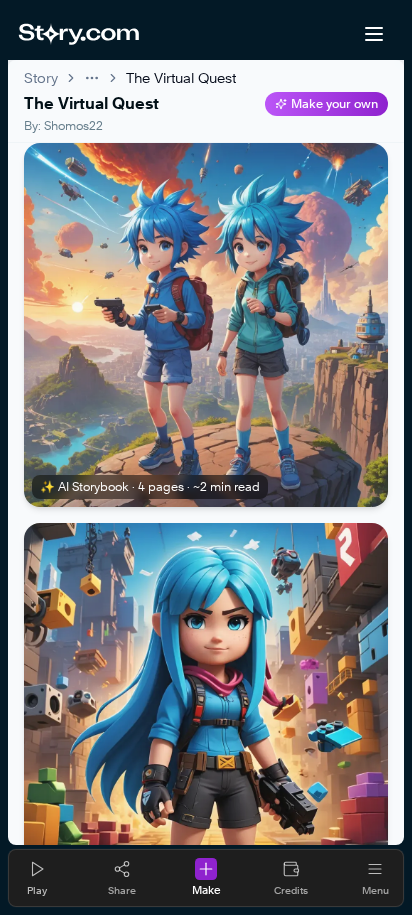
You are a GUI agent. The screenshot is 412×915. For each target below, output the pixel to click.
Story (41, 77)
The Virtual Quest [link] (181, 77)
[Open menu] (374, 34)
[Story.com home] (78, 34)
